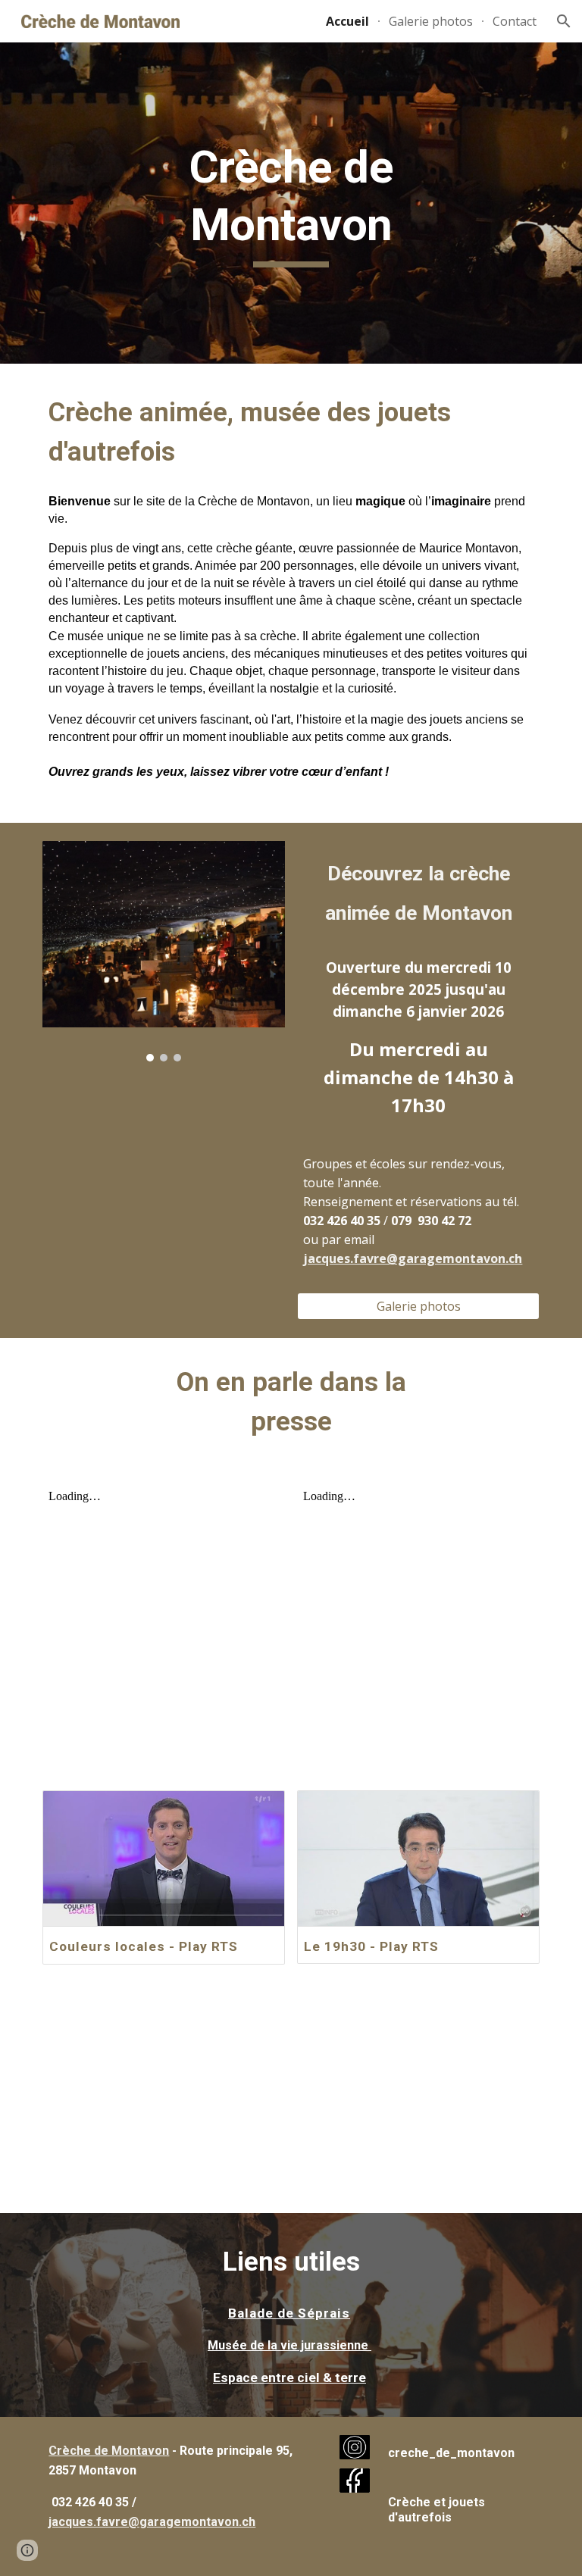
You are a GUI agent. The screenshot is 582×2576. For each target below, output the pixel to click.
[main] (291, 203)
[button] (564, 21)
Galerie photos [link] (431, 21)
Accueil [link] (347, 21)
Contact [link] (515, 21)
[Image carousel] (163, 951)
